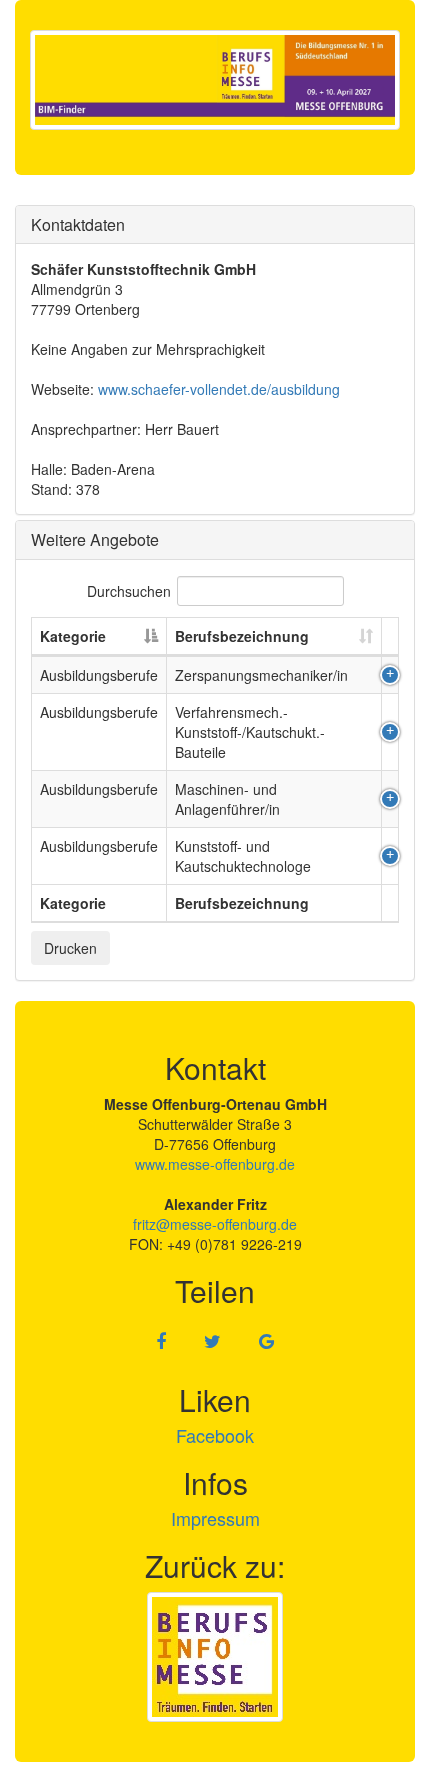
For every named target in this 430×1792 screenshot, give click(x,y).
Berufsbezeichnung (242, 636)
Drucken (70, 948)
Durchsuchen (129, 591)
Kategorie (73, 636)
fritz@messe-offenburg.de (215, 1224)
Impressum (215, 1518)
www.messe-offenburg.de (215, 1164)
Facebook (215, 1435)
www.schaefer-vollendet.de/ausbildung (219, 389)
